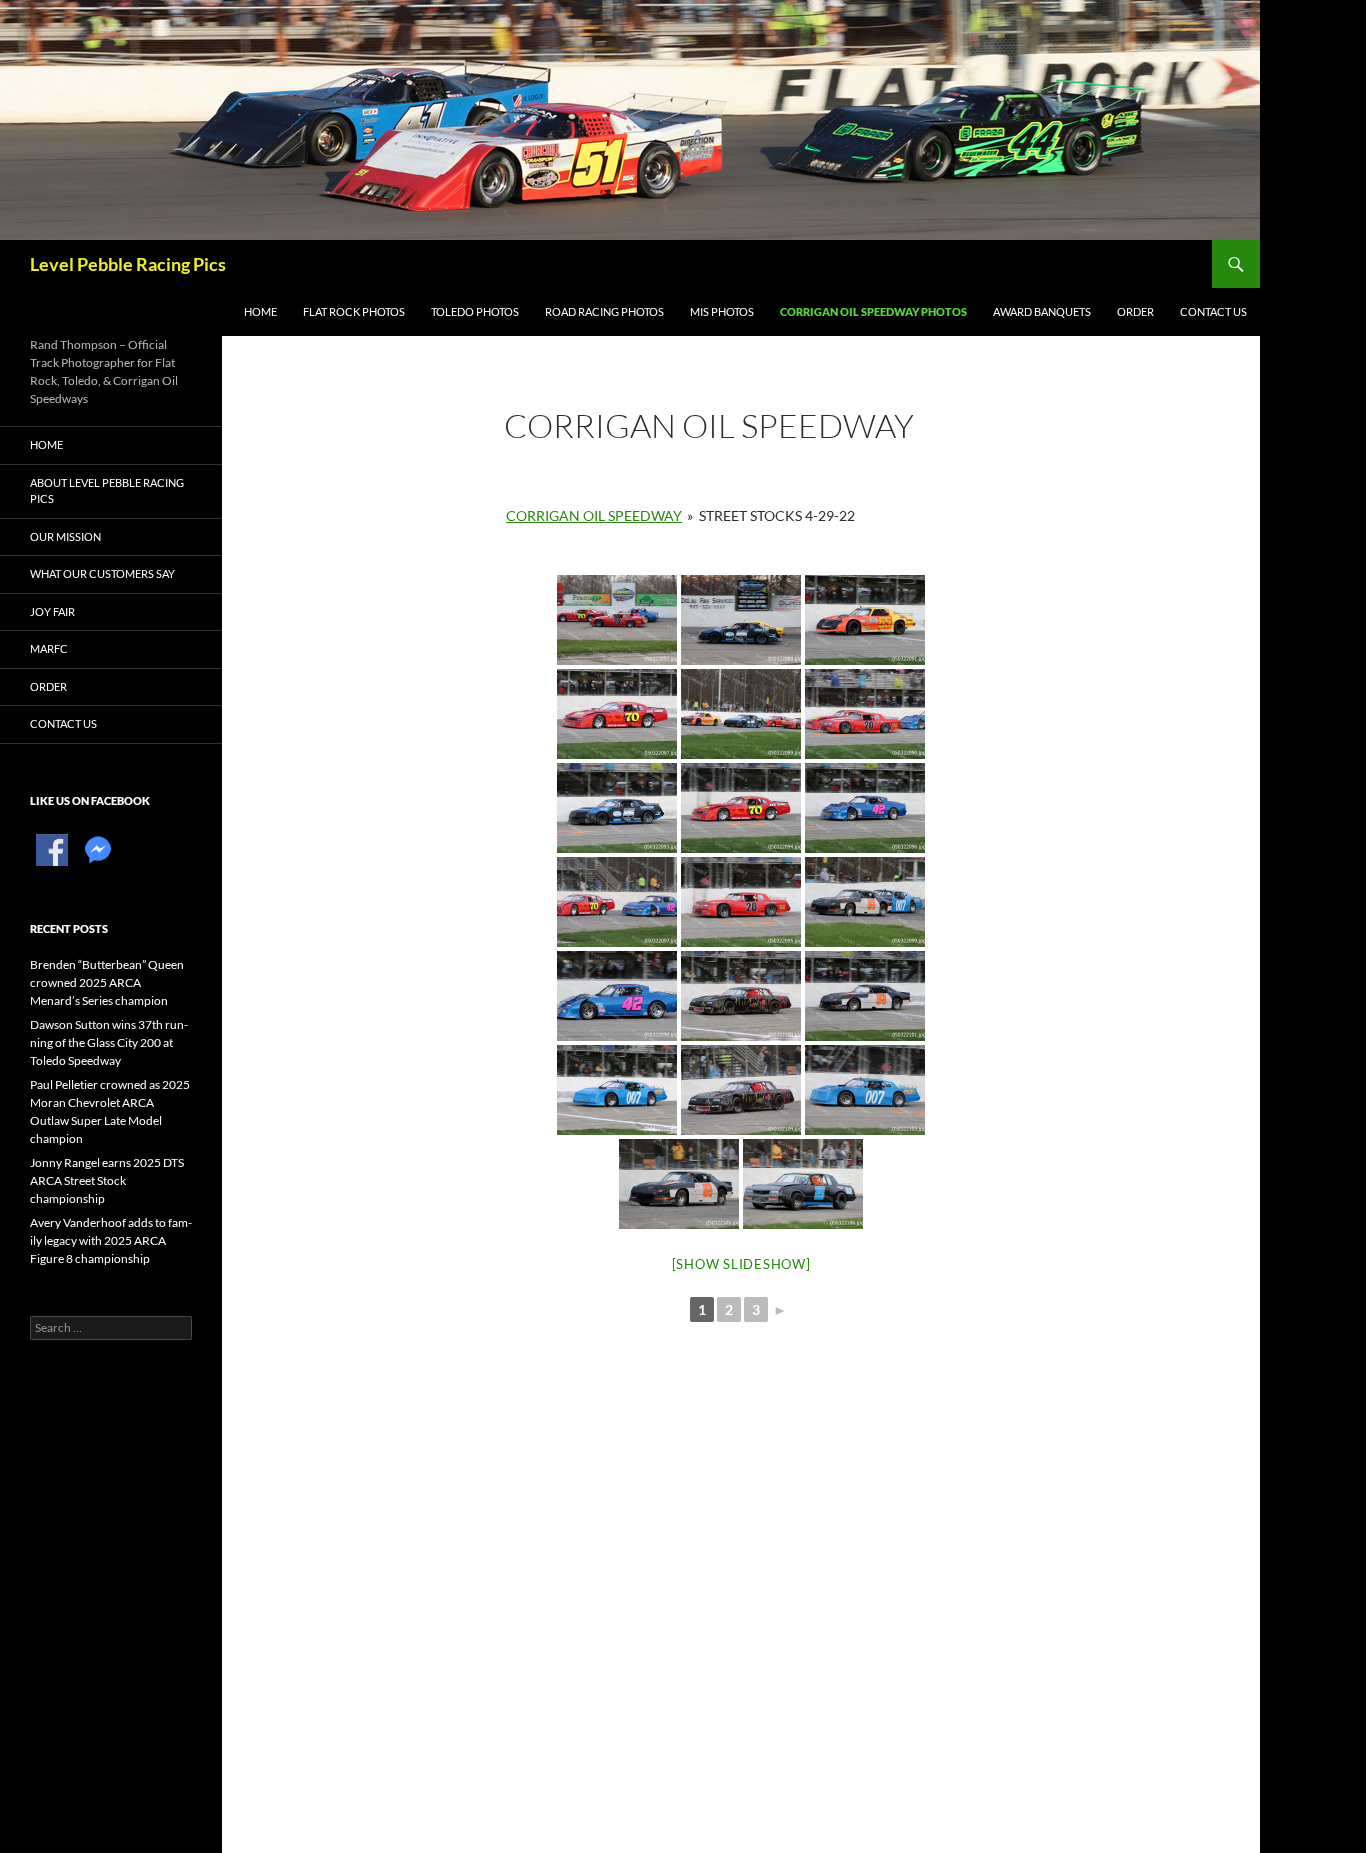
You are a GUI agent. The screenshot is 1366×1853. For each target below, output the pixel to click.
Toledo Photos (475, 311)
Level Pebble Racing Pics (128, 264)
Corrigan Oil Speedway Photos (873, 311)
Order (1135, 311)
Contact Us (1213, 311)
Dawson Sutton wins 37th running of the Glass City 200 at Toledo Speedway (109, 1042)
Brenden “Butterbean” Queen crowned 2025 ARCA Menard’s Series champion (107, 982)
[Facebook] (52, 848)
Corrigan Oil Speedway (594, 515)
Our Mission (65, 536)
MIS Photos (722, 311)
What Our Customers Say (102, 573)
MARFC (49, 648)
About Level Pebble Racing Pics (107, 491)
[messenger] (98, 848)
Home (260, 311)
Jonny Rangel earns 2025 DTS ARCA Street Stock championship (107, 1180)
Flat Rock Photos (354, 311)
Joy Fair (52, 611)
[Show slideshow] (741, 1264)
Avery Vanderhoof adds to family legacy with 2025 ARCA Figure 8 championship (111, 1240)
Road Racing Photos (604, 311)
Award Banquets (1042, 311)
